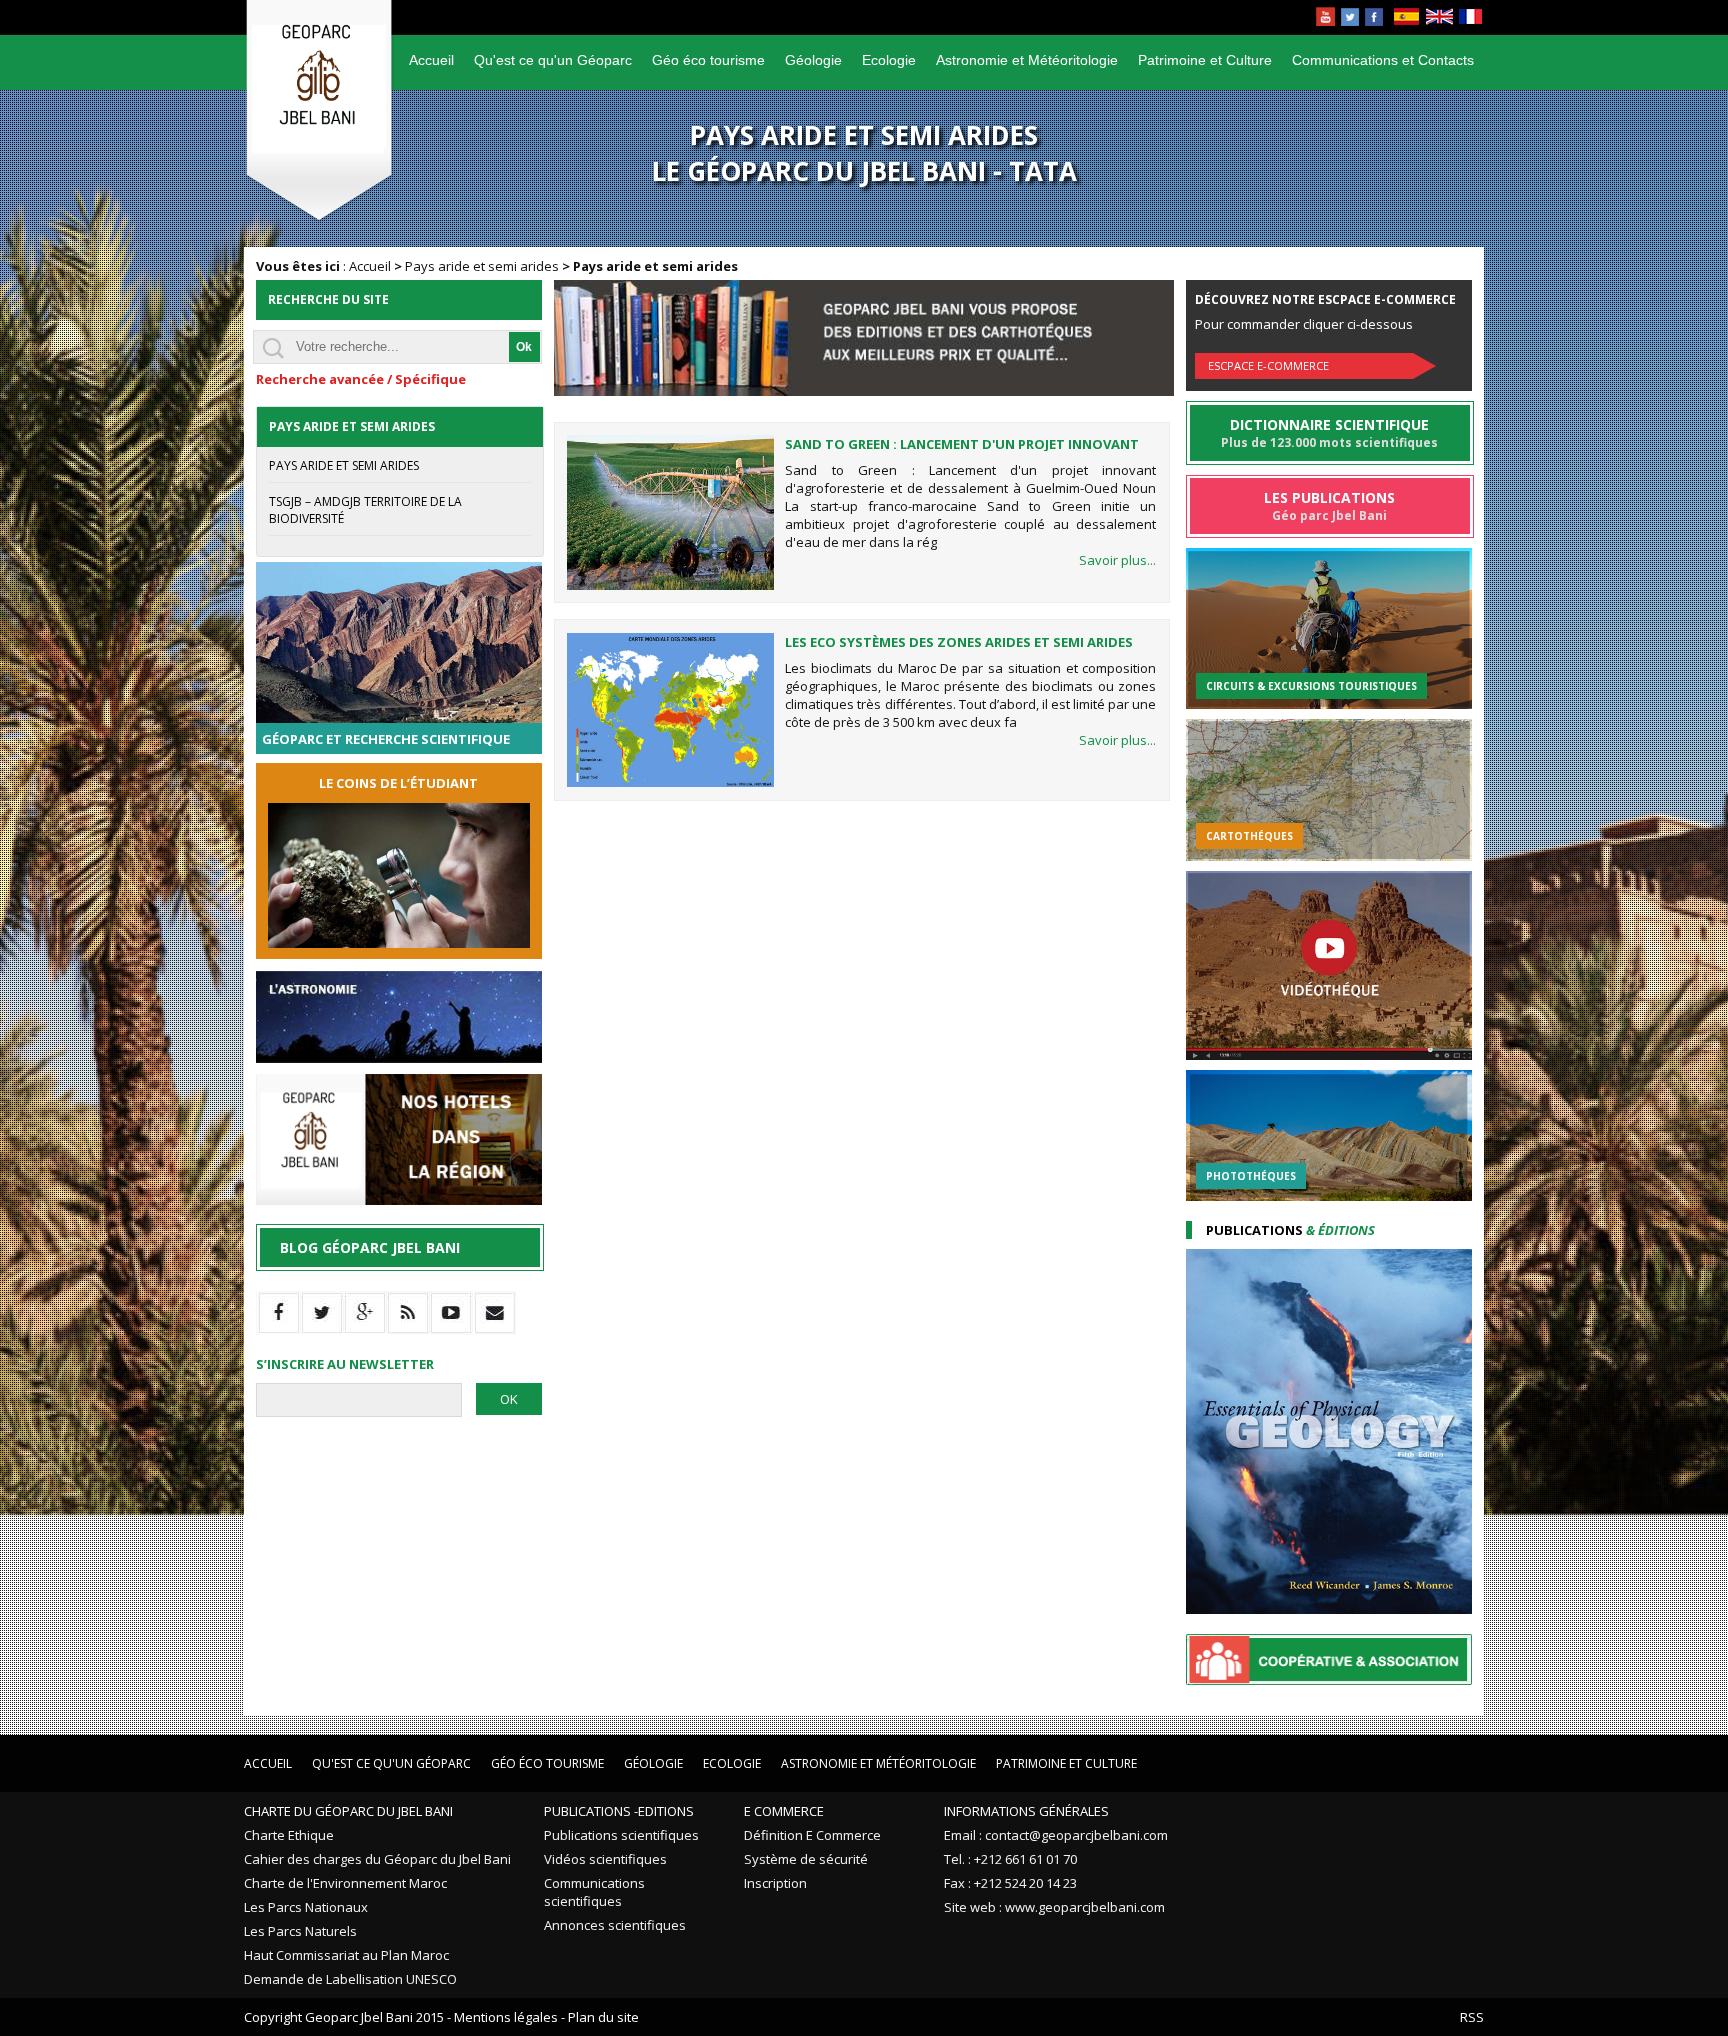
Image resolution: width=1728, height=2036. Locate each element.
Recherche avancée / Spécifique (361, 379)
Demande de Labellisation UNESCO (350, 1979)
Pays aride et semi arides (482, 266)
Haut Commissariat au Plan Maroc (346, 1955)
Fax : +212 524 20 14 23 (1010, 1883)
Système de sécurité (806, 1859)
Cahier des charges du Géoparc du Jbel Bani (377, 1859)
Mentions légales (506, 2017)
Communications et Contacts (1383, 60)
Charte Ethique (289, 1835)
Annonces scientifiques (615, 1925)
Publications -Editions (619, 1811)
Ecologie (889, 60)
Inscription (775, 1883)
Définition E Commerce (812, 1835)
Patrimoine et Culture (1205, 60)
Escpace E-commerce (1268, 365)
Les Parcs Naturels (300, 1931)
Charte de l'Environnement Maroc (345, 1883)
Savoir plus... (1117, 560)
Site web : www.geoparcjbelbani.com (1054, 1907)
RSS (1472, 2017)
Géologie (813, 60)
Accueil (431, 60)
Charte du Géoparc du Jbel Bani (348, 1811)
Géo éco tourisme (708, 60)
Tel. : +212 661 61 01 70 (1010, 1859)
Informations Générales (1026, 1811)
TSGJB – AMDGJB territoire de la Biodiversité (365, 510)
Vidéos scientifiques (605, 1859)
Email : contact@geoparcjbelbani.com (1056, 1835)
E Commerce (784, 1811)
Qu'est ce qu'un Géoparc (553, 60)
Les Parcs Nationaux (306, 1907)
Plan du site (603, 2017)
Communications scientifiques (594, 1892)
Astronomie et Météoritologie (1027, 60)
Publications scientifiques (621, 1835)
